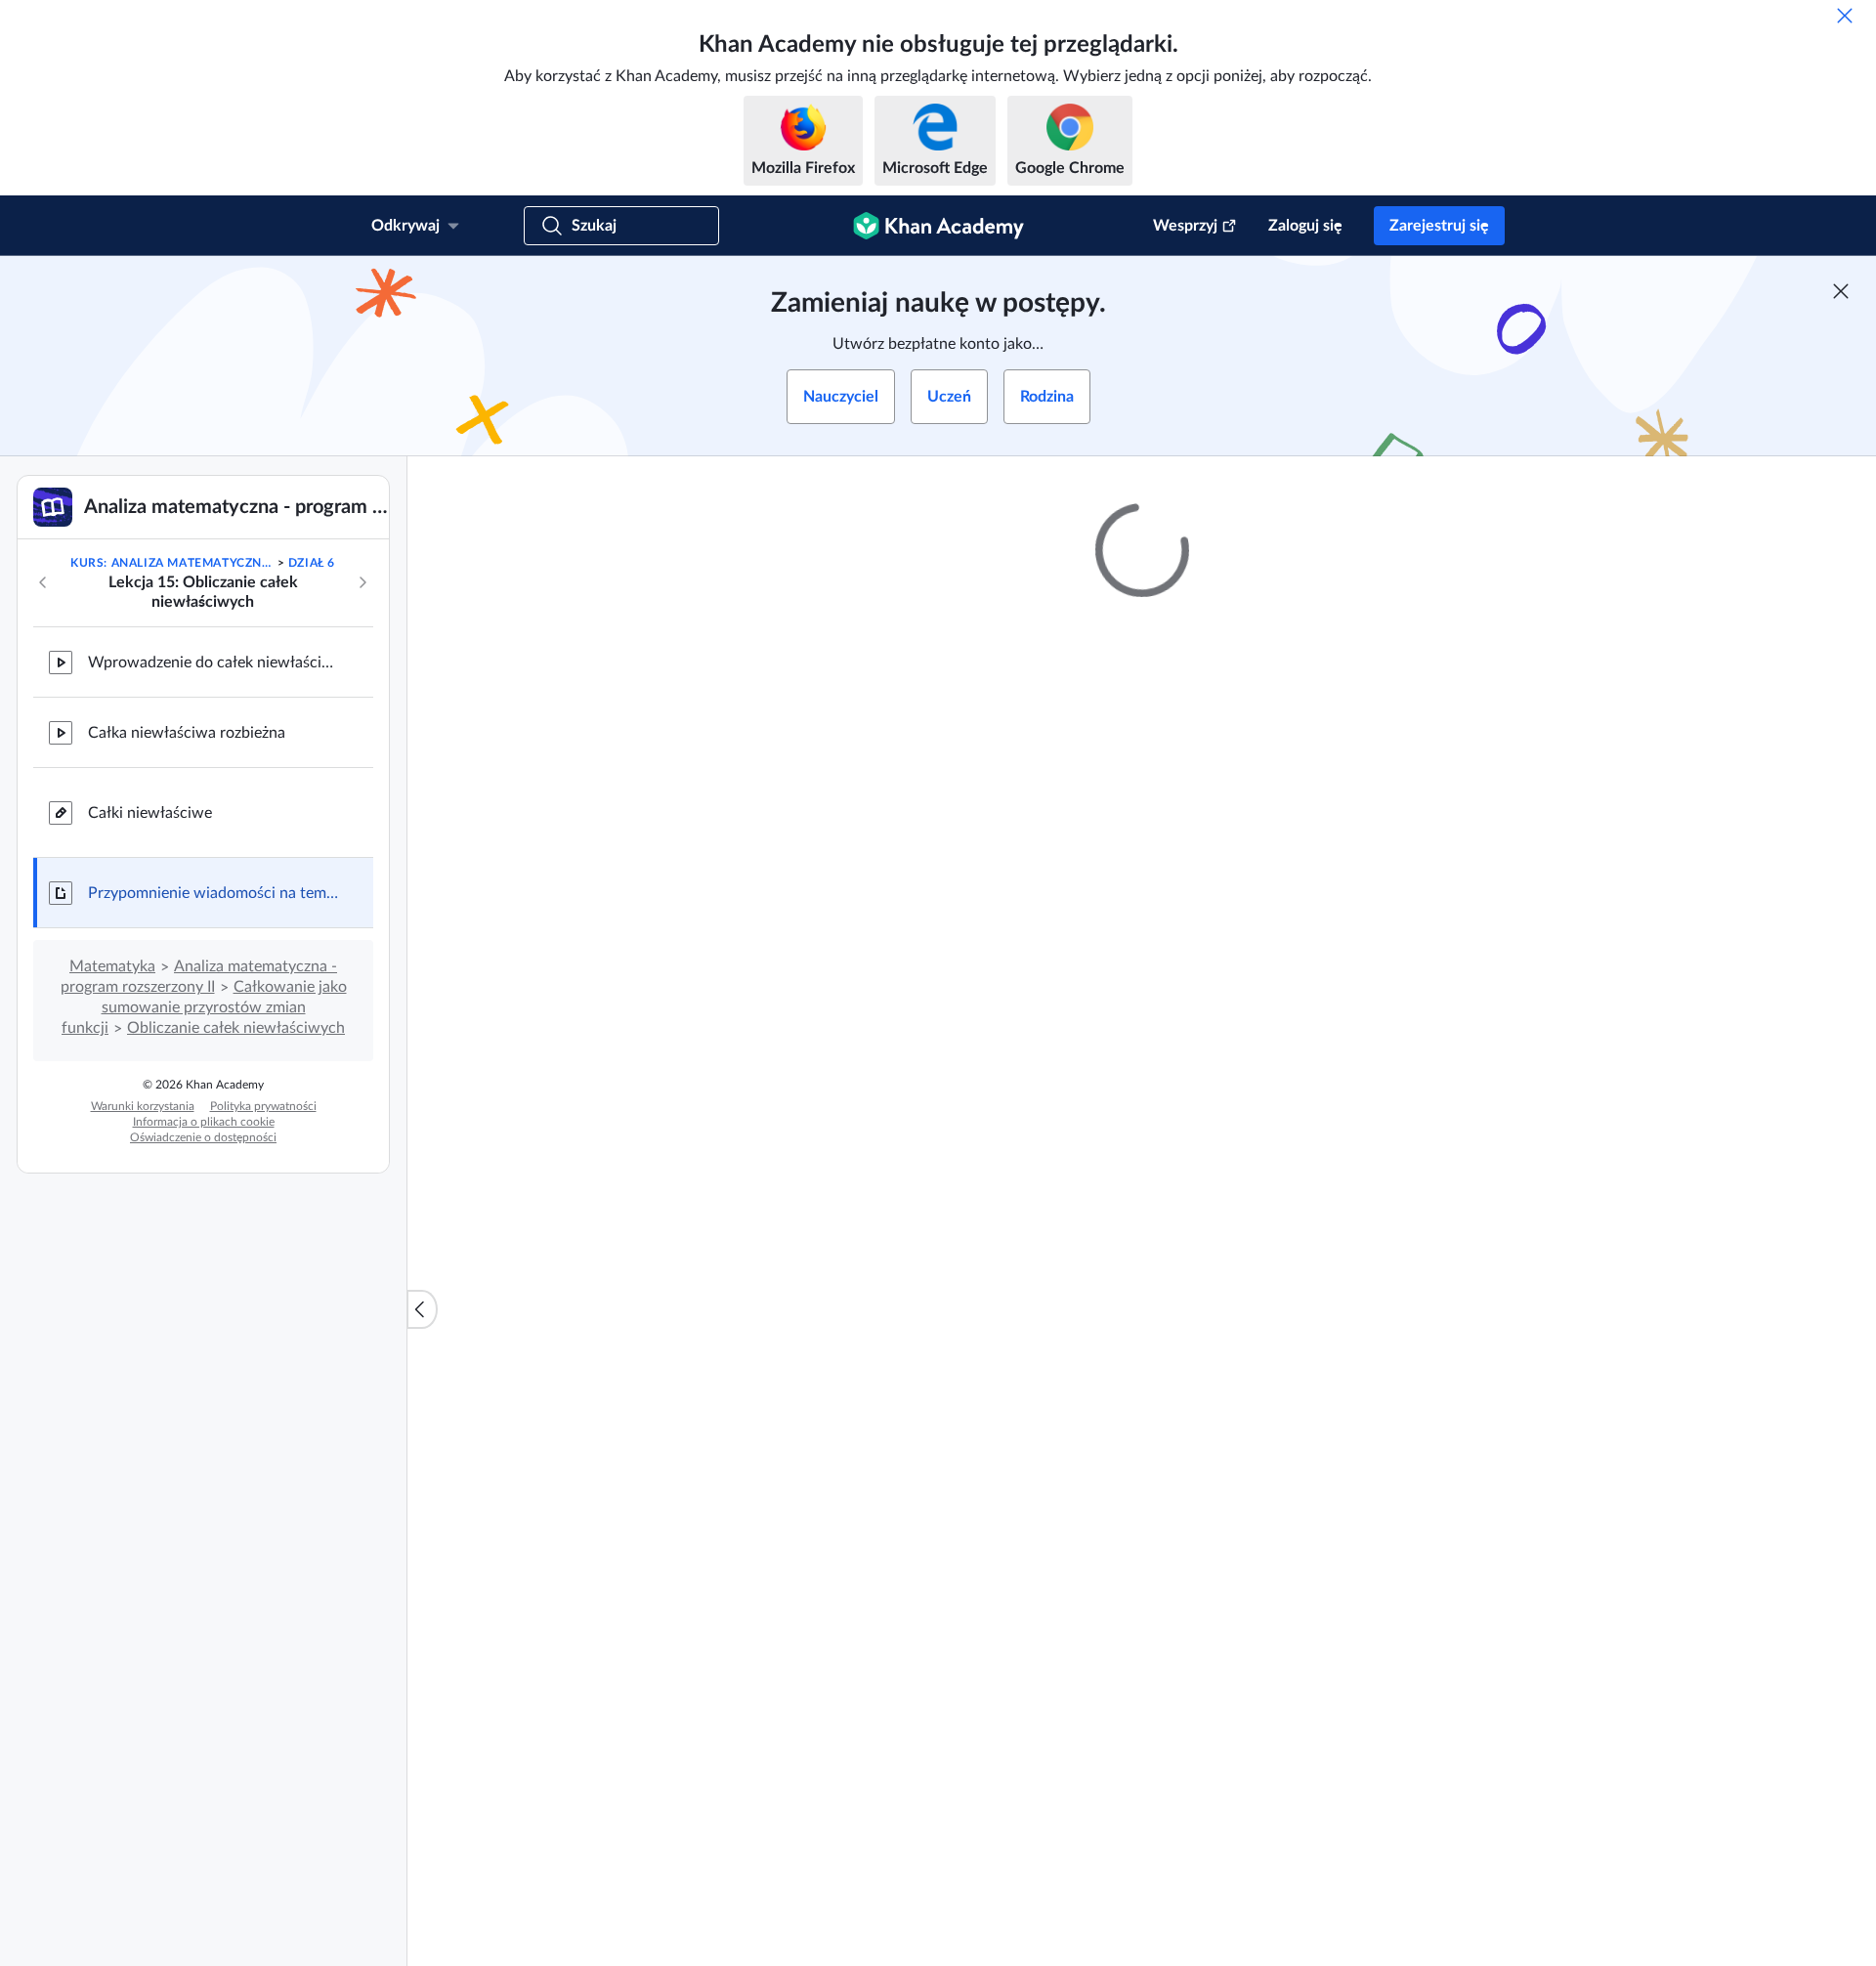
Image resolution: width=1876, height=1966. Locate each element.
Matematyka (112, 966)
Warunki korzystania (143, 1106)
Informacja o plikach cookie (204, 1122)
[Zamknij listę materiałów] (422, 1309)
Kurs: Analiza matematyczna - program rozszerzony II (172, 563)
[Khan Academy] (938, 226)
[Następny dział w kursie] (362, 582)
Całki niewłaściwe (150, 813)
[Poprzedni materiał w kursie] (43, 582)
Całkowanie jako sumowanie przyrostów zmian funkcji (204, 1007)
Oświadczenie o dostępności (203, 1137)
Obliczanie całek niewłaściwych (236, 1028)
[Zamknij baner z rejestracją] (1841, 291)
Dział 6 (312, 563)
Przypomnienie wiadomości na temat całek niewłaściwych (215, 893)
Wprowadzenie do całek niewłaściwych (215, 662)
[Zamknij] (1845, 16)
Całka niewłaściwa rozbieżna (187, 733)
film (821, 1567)
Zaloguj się (1305, 226)
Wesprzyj (1185, 226)
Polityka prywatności (263, 1106)
